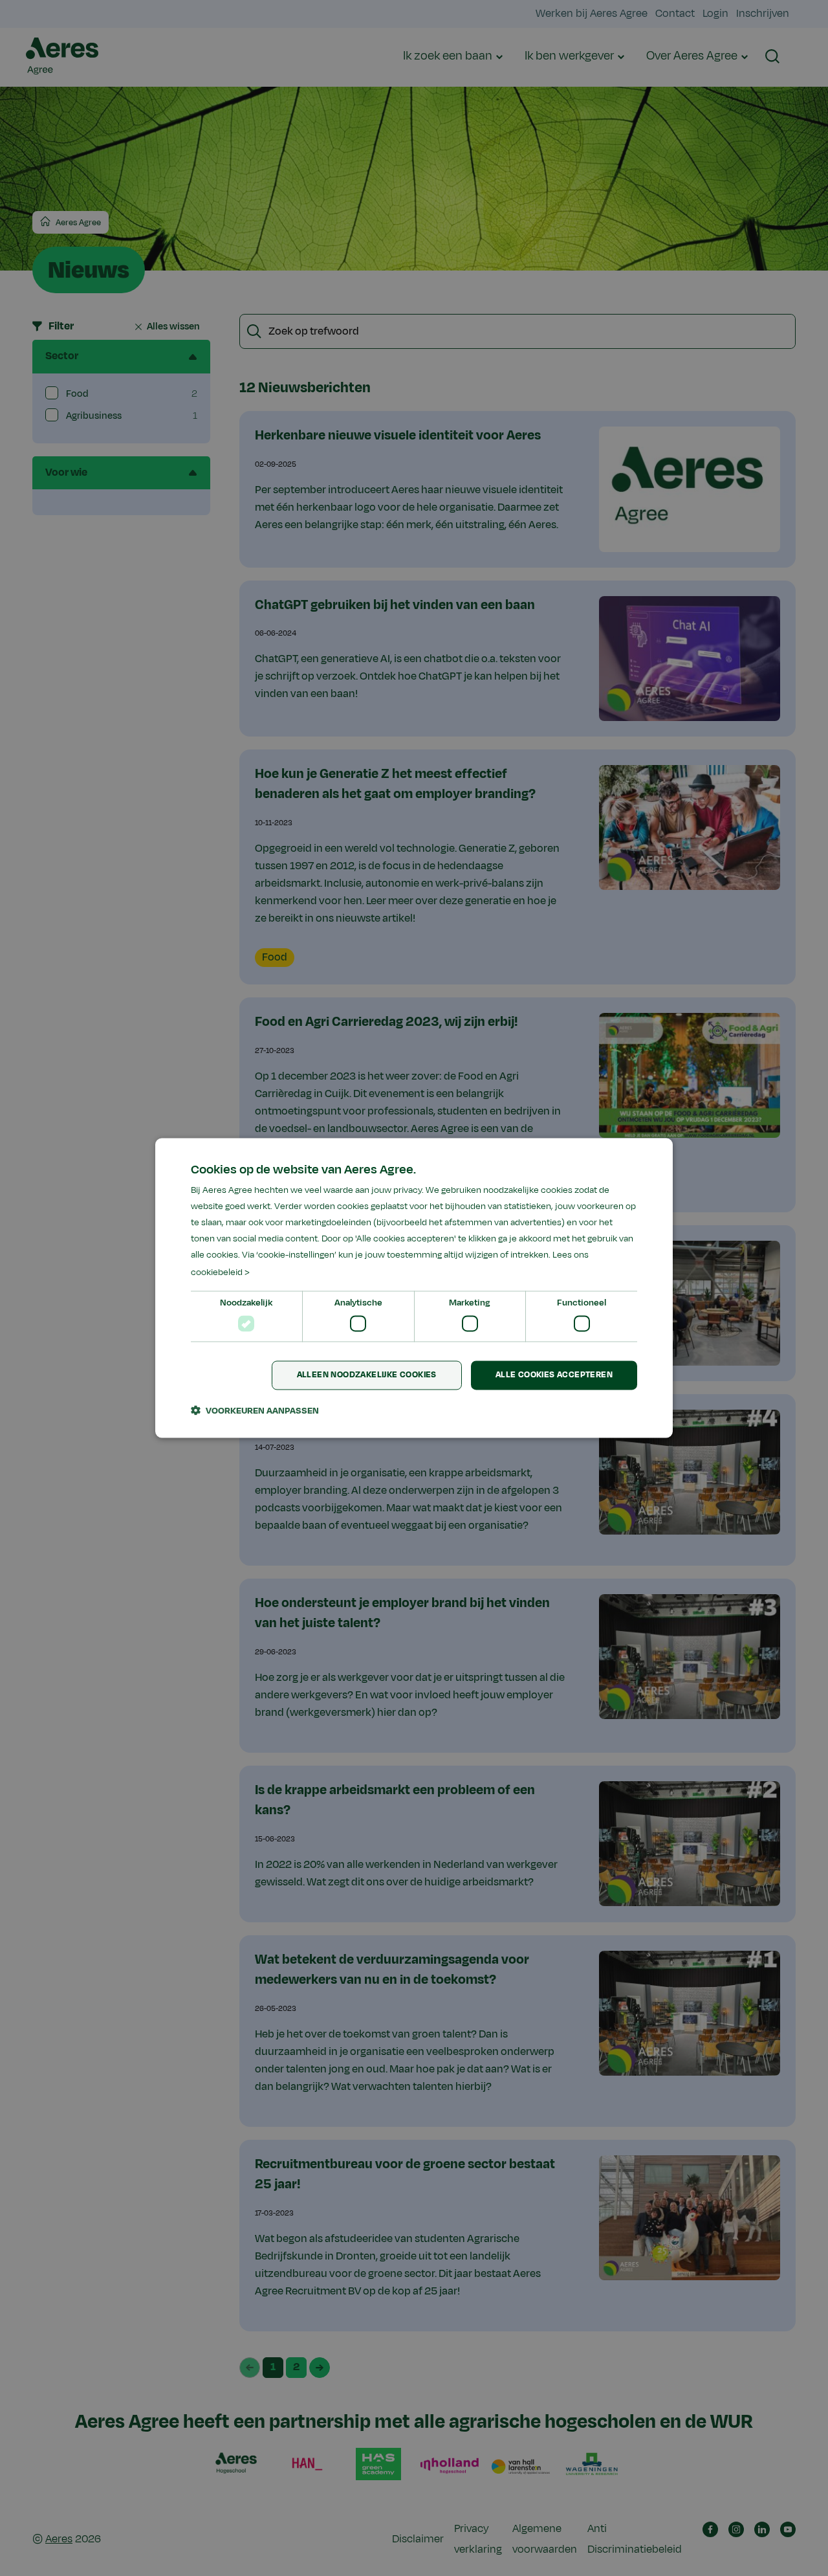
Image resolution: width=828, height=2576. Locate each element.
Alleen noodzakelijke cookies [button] (367, 1375)
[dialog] (414, 1288)
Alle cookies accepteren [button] (554, 1375)
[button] (255, 1411)
